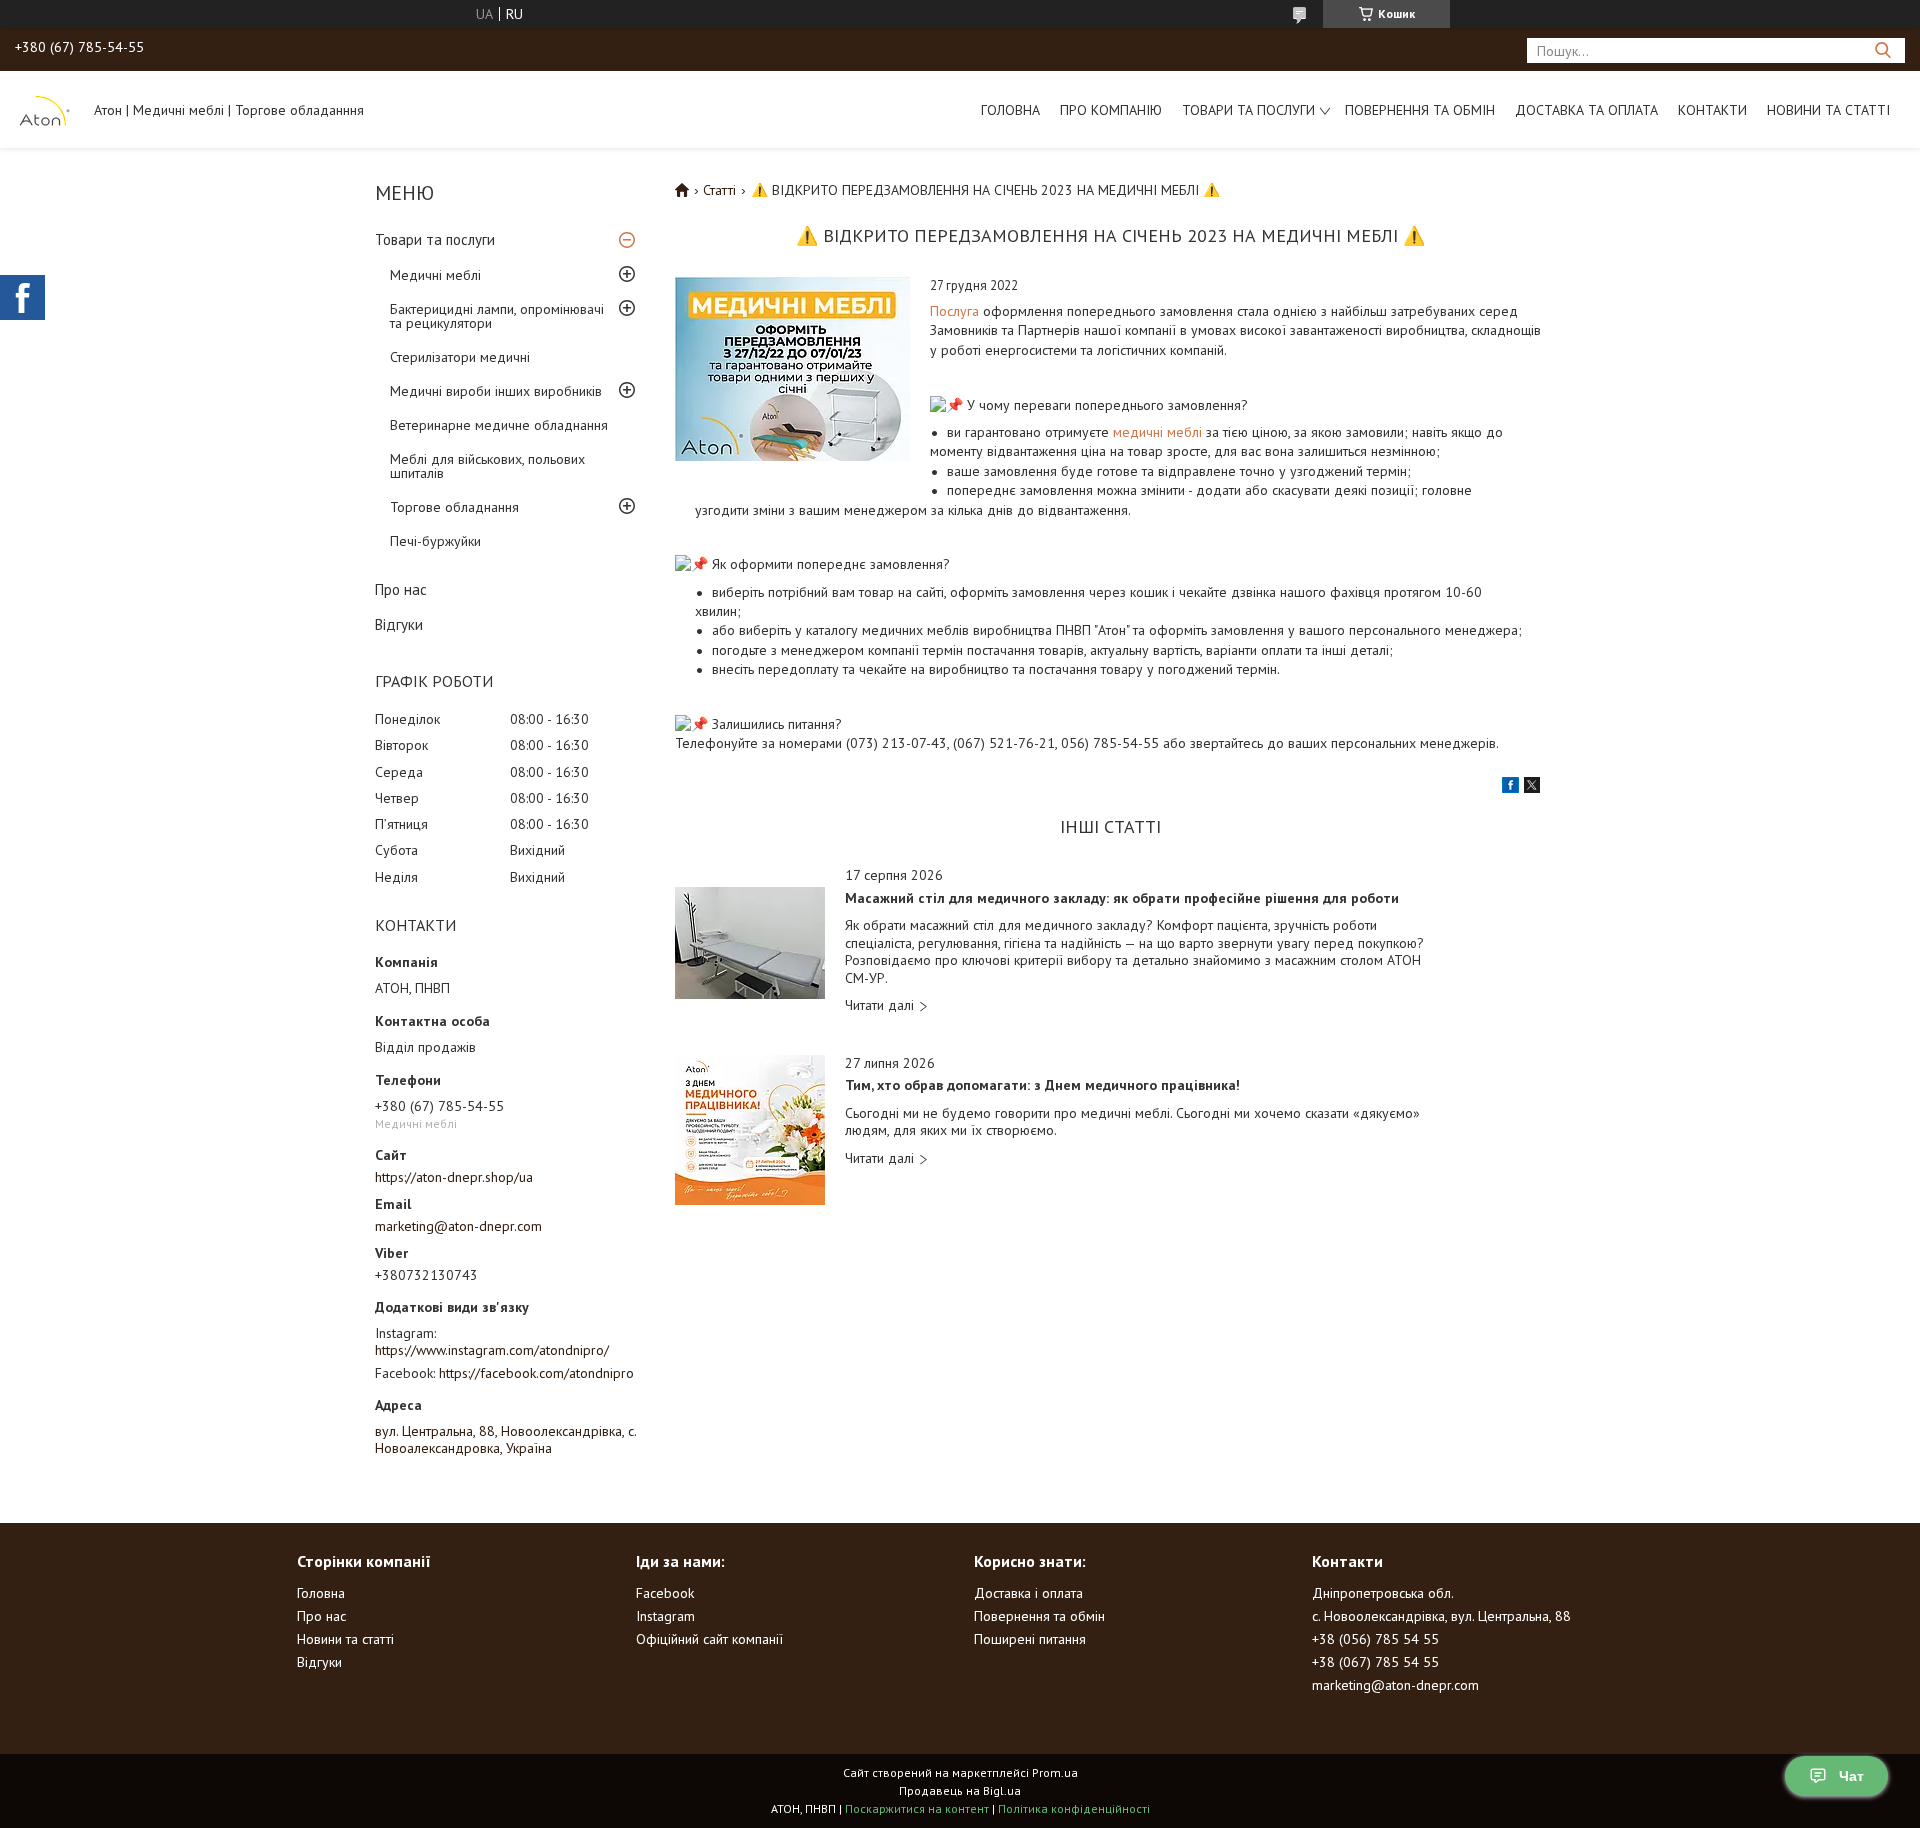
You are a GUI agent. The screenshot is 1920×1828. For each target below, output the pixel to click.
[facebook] (1510, 788)
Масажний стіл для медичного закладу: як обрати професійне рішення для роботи (1122, 898)
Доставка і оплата (1028, 1593)
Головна (1010, 110)
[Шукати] (1882, 50)
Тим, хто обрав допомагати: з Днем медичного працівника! (1042, 1085)
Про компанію (1111, 110)
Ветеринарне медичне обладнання (499, 425)
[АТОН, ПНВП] (45, 109)
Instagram (665, 1616)
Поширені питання (1030, 1639)
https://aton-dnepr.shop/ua (454, 1177)
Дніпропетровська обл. (1383, 1593)
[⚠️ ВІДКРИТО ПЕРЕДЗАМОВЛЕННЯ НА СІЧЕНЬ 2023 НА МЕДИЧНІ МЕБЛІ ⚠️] (792, 369)
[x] (1532, 788)
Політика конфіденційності (1074, 1808)
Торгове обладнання (454, 507)
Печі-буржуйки (435, 541)
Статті (719, 190)
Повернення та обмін (1420, 110)
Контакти (1712, 110)
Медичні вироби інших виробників (496, 391)
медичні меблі (1157, 432)
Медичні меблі (435, 275)
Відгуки (399, 624)
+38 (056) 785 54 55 (1375, 1639)
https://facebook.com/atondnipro (536, 1373)
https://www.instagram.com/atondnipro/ (492, 1350)
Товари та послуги (1248, 110)
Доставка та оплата (1586, 110)
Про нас (401, 589)
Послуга (954, 311)
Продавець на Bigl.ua (960, 1790)
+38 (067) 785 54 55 (1375, 1662)
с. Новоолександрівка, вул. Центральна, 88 (1441, 1616)
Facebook (665, 1593)
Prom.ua (1055, 1772)
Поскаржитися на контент (917, 1808)
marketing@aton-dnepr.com (458, 1226)
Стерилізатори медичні (460, 357)
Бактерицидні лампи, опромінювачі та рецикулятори (497, 316)
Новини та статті (1828, 110)
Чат (1851, 1776)
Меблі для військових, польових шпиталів (487, 466)
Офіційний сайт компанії (709, 1639)
